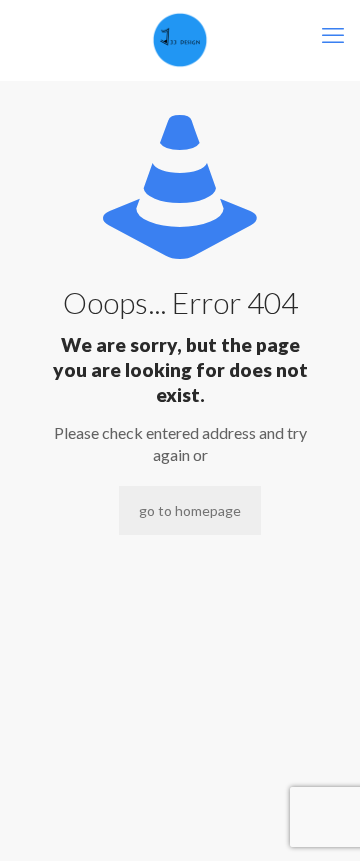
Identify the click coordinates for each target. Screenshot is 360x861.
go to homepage (190, 510)
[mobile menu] (333, 35)
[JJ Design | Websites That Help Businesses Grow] (180, 40)
